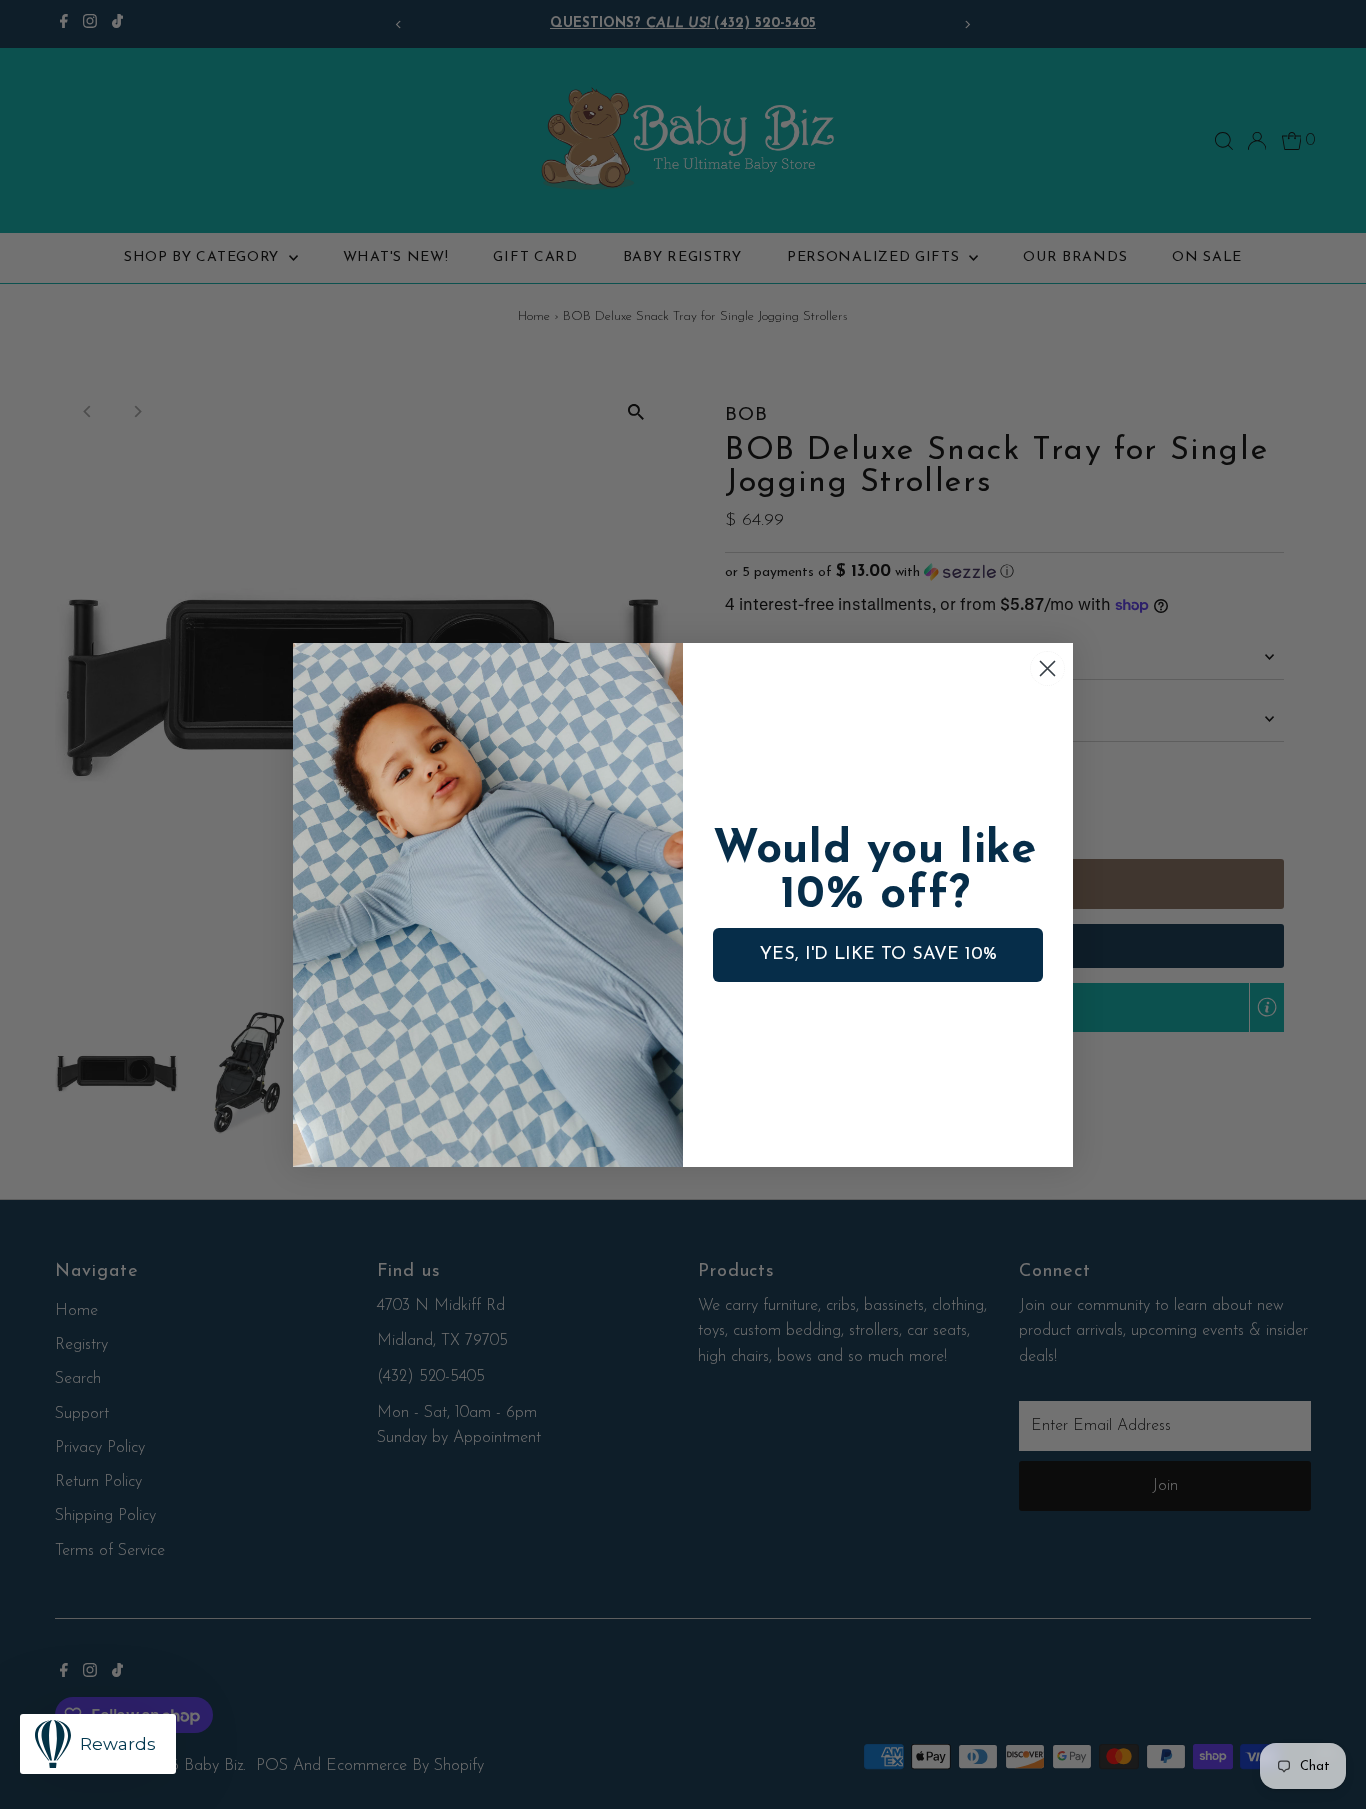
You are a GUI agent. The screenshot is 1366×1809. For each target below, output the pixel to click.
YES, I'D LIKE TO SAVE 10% (878, 955)
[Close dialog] (1047, 668)
